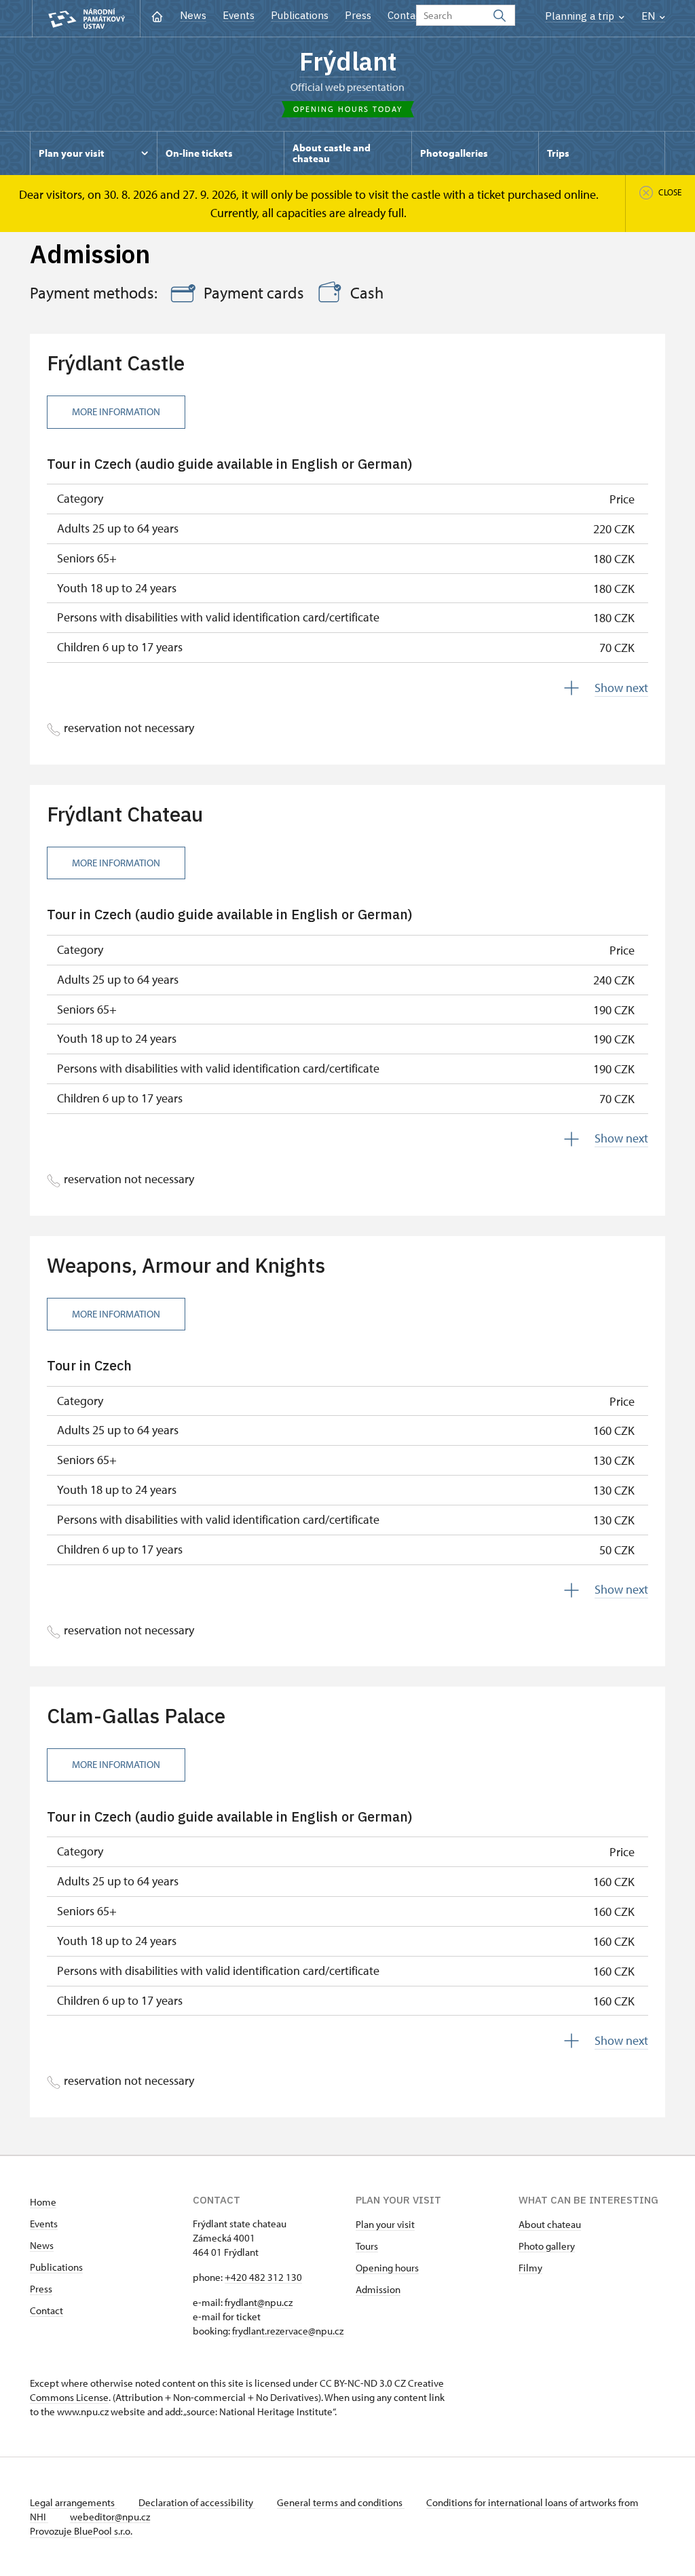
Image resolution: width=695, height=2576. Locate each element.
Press (358, 15)
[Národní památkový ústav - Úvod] (86, 19)
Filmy (530, 2268)
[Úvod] (157, 15)
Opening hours (387, 2268)
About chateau (550, 2224)
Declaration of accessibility (197, 2502)
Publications (300, 15)
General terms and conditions (341, 2502)
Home (43, 2202)
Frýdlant (348, 61)
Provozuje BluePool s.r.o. (81, 2531)
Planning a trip (581, 16)
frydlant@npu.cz (259, 2302)
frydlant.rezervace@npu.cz (288, 2331)
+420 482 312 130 (263, 2277)
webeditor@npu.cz (110, 2517)
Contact (406, 15)
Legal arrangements (73, 2502)
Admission (378, 2289)
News (193, 15)
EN (650, 16)
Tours (367, 2246)
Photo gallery (547, 2246)
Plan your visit (385, 2224)
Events (239, 15)
